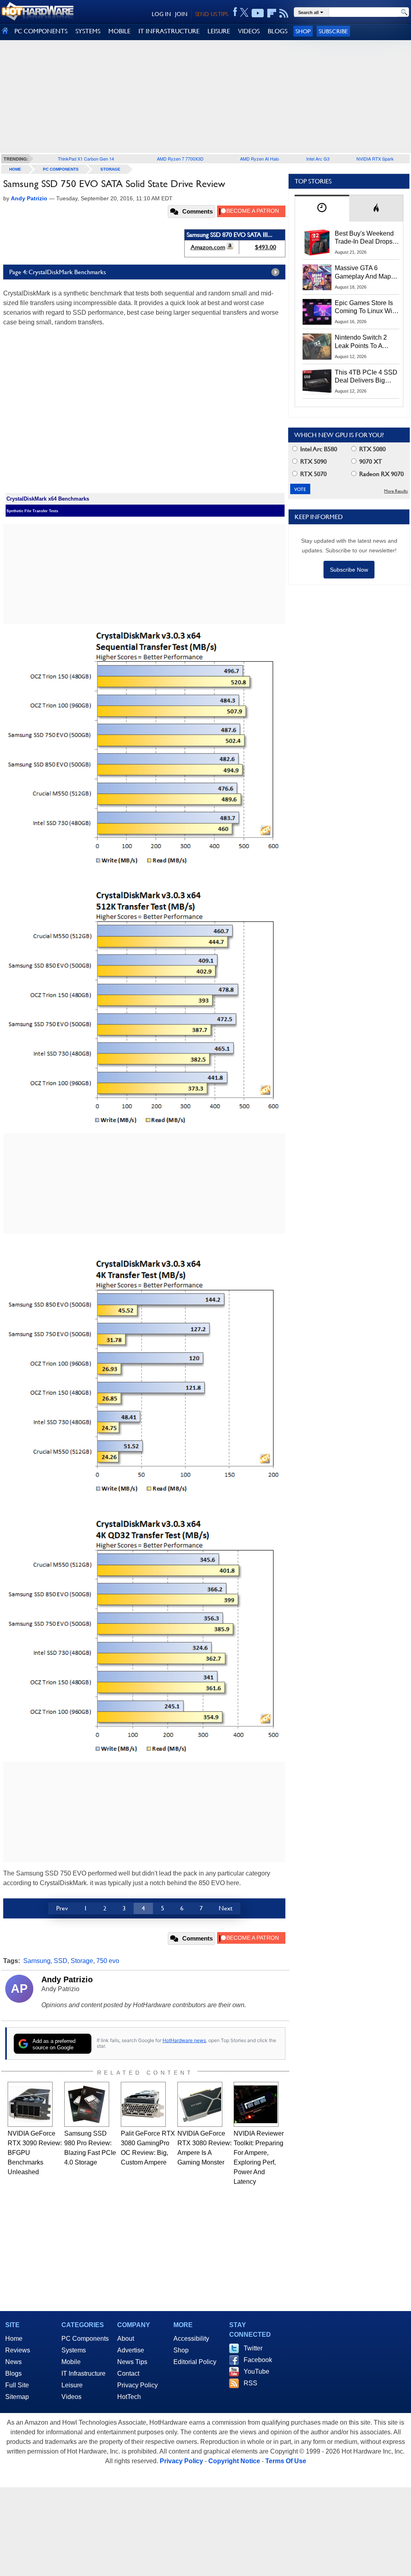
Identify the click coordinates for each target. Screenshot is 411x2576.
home (15, 169)
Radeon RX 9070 (381, 474)
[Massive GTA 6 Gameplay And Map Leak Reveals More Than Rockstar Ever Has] (317, 277)
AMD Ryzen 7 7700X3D (180, 159)
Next (226, 1908)
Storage (110, 169)
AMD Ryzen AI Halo (259, 159)
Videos (71, 2397)
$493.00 (266, 247)
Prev (62, 1908)
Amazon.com (208, 247)
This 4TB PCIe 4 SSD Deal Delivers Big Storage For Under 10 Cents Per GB (366, 377)
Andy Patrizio (67, 1979)
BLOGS (278, 31)
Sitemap (17, 2397)
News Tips (132, 2362)
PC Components (61, 169)
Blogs (13, 2373)
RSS (250, 2383)
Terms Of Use (286, 2461)
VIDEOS (249, 31)
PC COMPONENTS (41, 31)
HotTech (129, 2397)
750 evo (108, 1961)
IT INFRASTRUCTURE (169, 31)
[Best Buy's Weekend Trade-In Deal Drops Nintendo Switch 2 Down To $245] (317, 242)
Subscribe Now (349, 570)
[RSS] (284, 13)
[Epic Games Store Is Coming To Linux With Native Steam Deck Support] (317, 312)
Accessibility (191, 2339)
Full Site (17, 2385)
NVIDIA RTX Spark (375, 159)
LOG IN (161, 14)
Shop (303, 31)
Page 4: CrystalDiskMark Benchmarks (58, 272)
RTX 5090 (313, 461)
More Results (396, 491)
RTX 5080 (372, 449)
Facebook (258, 2360)
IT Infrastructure (83, 2373)
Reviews (18, 2350)
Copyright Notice (234, 2461)
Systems (74, 2350)
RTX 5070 (313, 474)
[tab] (322, 208)
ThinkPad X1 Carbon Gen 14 (86, 159)
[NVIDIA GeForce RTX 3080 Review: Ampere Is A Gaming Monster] (200, 2104)
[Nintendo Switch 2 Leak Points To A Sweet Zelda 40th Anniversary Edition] (317, 346)
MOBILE (119, 31)
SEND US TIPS (212, 14)
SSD (61, 1961)
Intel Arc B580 (318, 449)
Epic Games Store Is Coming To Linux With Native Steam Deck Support (366, 307)
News (13, 2362)
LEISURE (219, 31)
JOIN (181, 14)
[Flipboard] (272, 13)
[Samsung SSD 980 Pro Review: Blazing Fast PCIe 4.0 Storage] (87, 2104)
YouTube (256, 2371)
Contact (128, 2373)
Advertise (131, 2350)
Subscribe (333, 31)
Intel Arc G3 (318, 159)
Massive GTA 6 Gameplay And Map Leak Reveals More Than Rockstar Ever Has (363, 273)
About (126, 2339)
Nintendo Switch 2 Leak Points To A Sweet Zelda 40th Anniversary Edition (363, 342)
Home (14, 2339)
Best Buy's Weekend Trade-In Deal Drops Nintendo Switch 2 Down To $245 (364, 238)
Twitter (253, 2348)
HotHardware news (184, 2040)
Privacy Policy (137, 2385)
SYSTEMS (88, 31)
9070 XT (370, 461)
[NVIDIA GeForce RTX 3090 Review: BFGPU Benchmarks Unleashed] (30, 2104)
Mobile (71, 2362)
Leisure (72, 2385)
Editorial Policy (195, 2362)
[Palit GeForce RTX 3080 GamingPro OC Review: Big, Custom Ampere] (143, 2104)
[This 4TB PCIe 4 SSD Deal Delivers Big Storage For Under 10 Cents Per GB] (317, 381)
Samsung (37, 1961)
